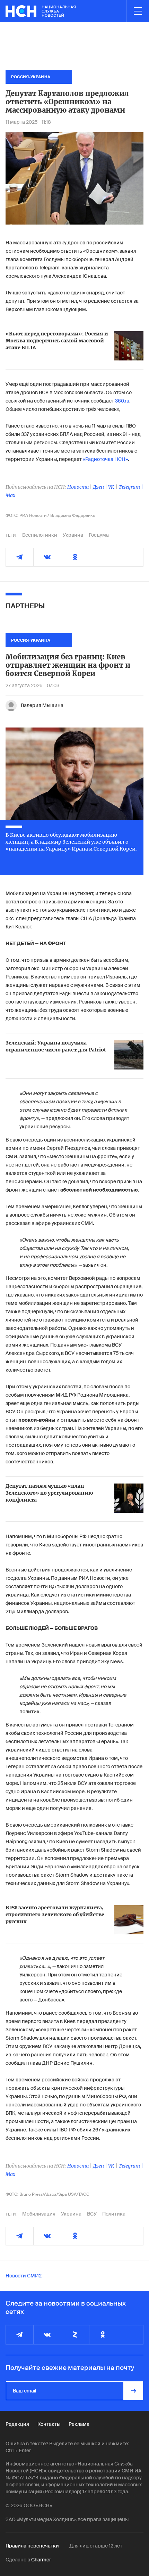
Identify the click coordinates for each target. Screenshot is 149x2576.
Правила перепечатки (32, 2546)
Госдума (99, 535)
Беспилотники (40, 535)
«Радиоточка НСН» (105, 459)
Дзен (98, 487)
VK (111, 487)
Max (10, 495)
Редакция (17, 2424)
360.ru (122, 401)
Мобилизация (39, 2214)
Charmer (41, 2560)
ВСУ (92, 2214)
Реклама (79, 2424)
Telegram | (131, 487)
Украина (73, 535)
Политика (114, 2214)
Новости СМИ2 (24, 2276)
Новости (78, 487)
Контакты (49, 2424)
